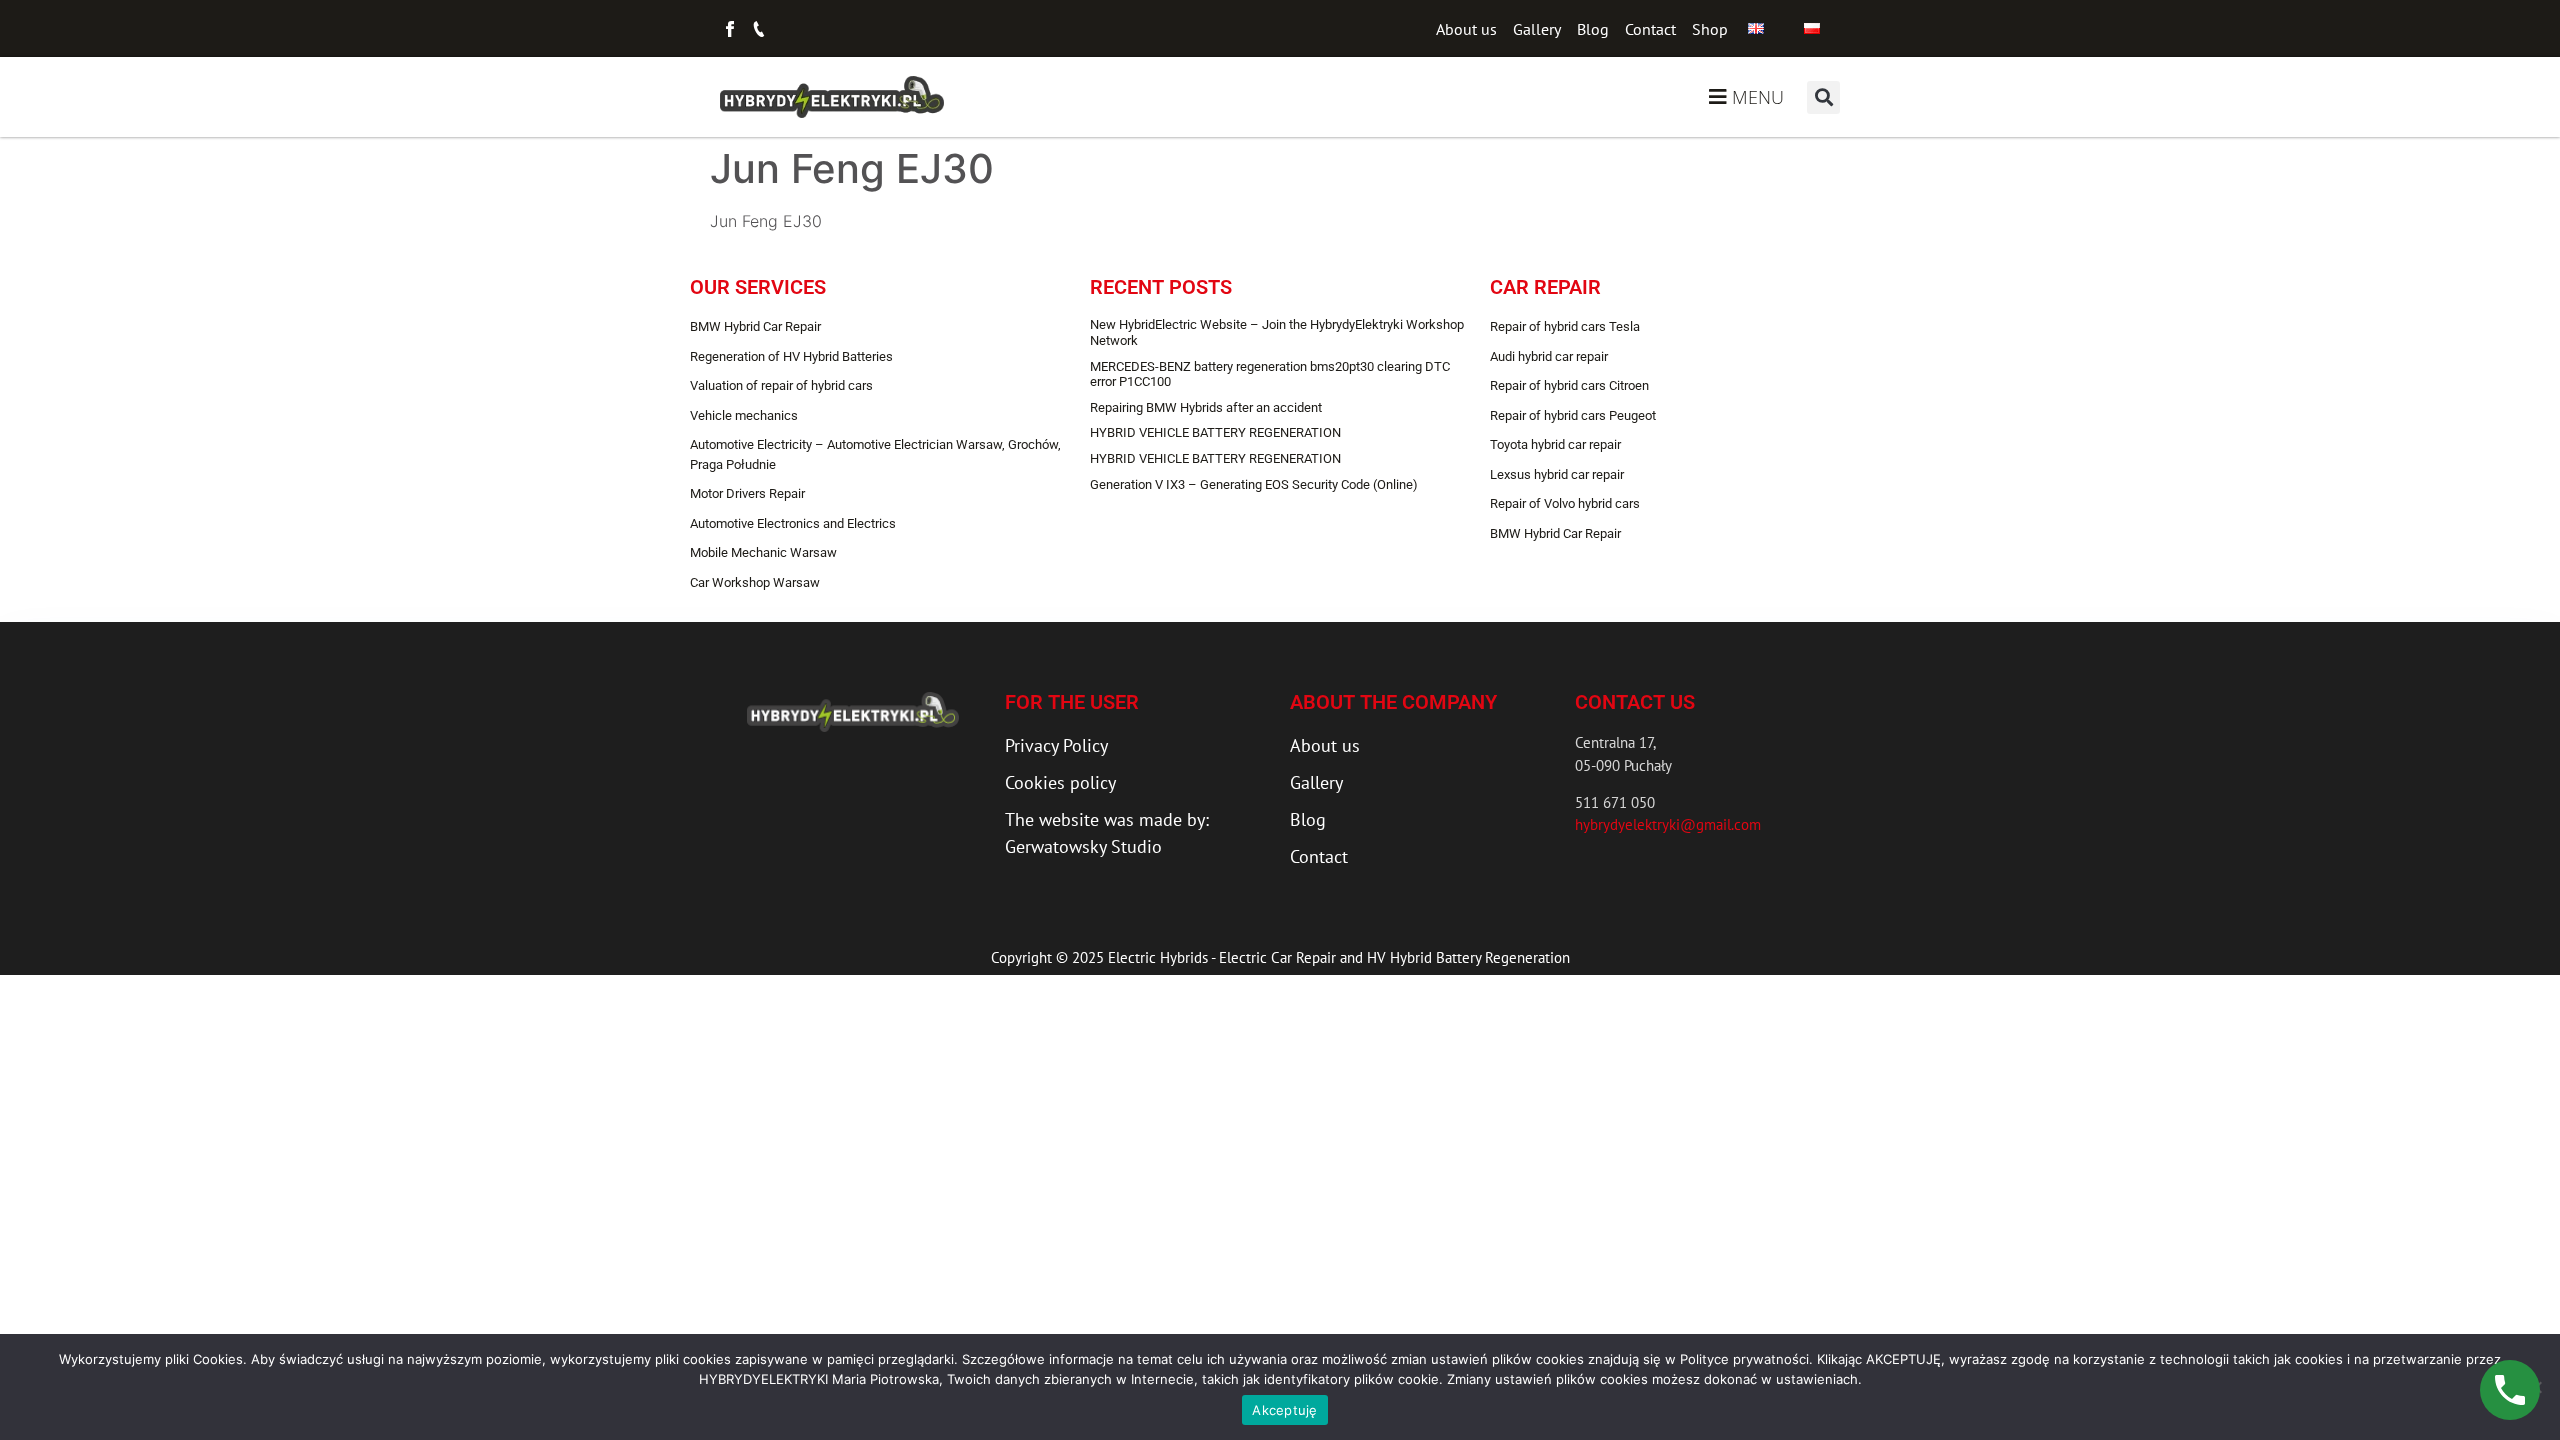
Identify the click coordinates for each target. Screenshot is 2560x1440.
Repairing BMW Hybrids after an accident (1206, 407)
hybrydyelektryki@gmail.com (1668, 824)
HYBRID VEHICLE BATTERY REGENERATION (1215, 432)
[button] (1823, 97)
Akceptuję (1284, 1410)
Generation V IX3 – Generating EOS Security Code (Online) (1254, 484)
